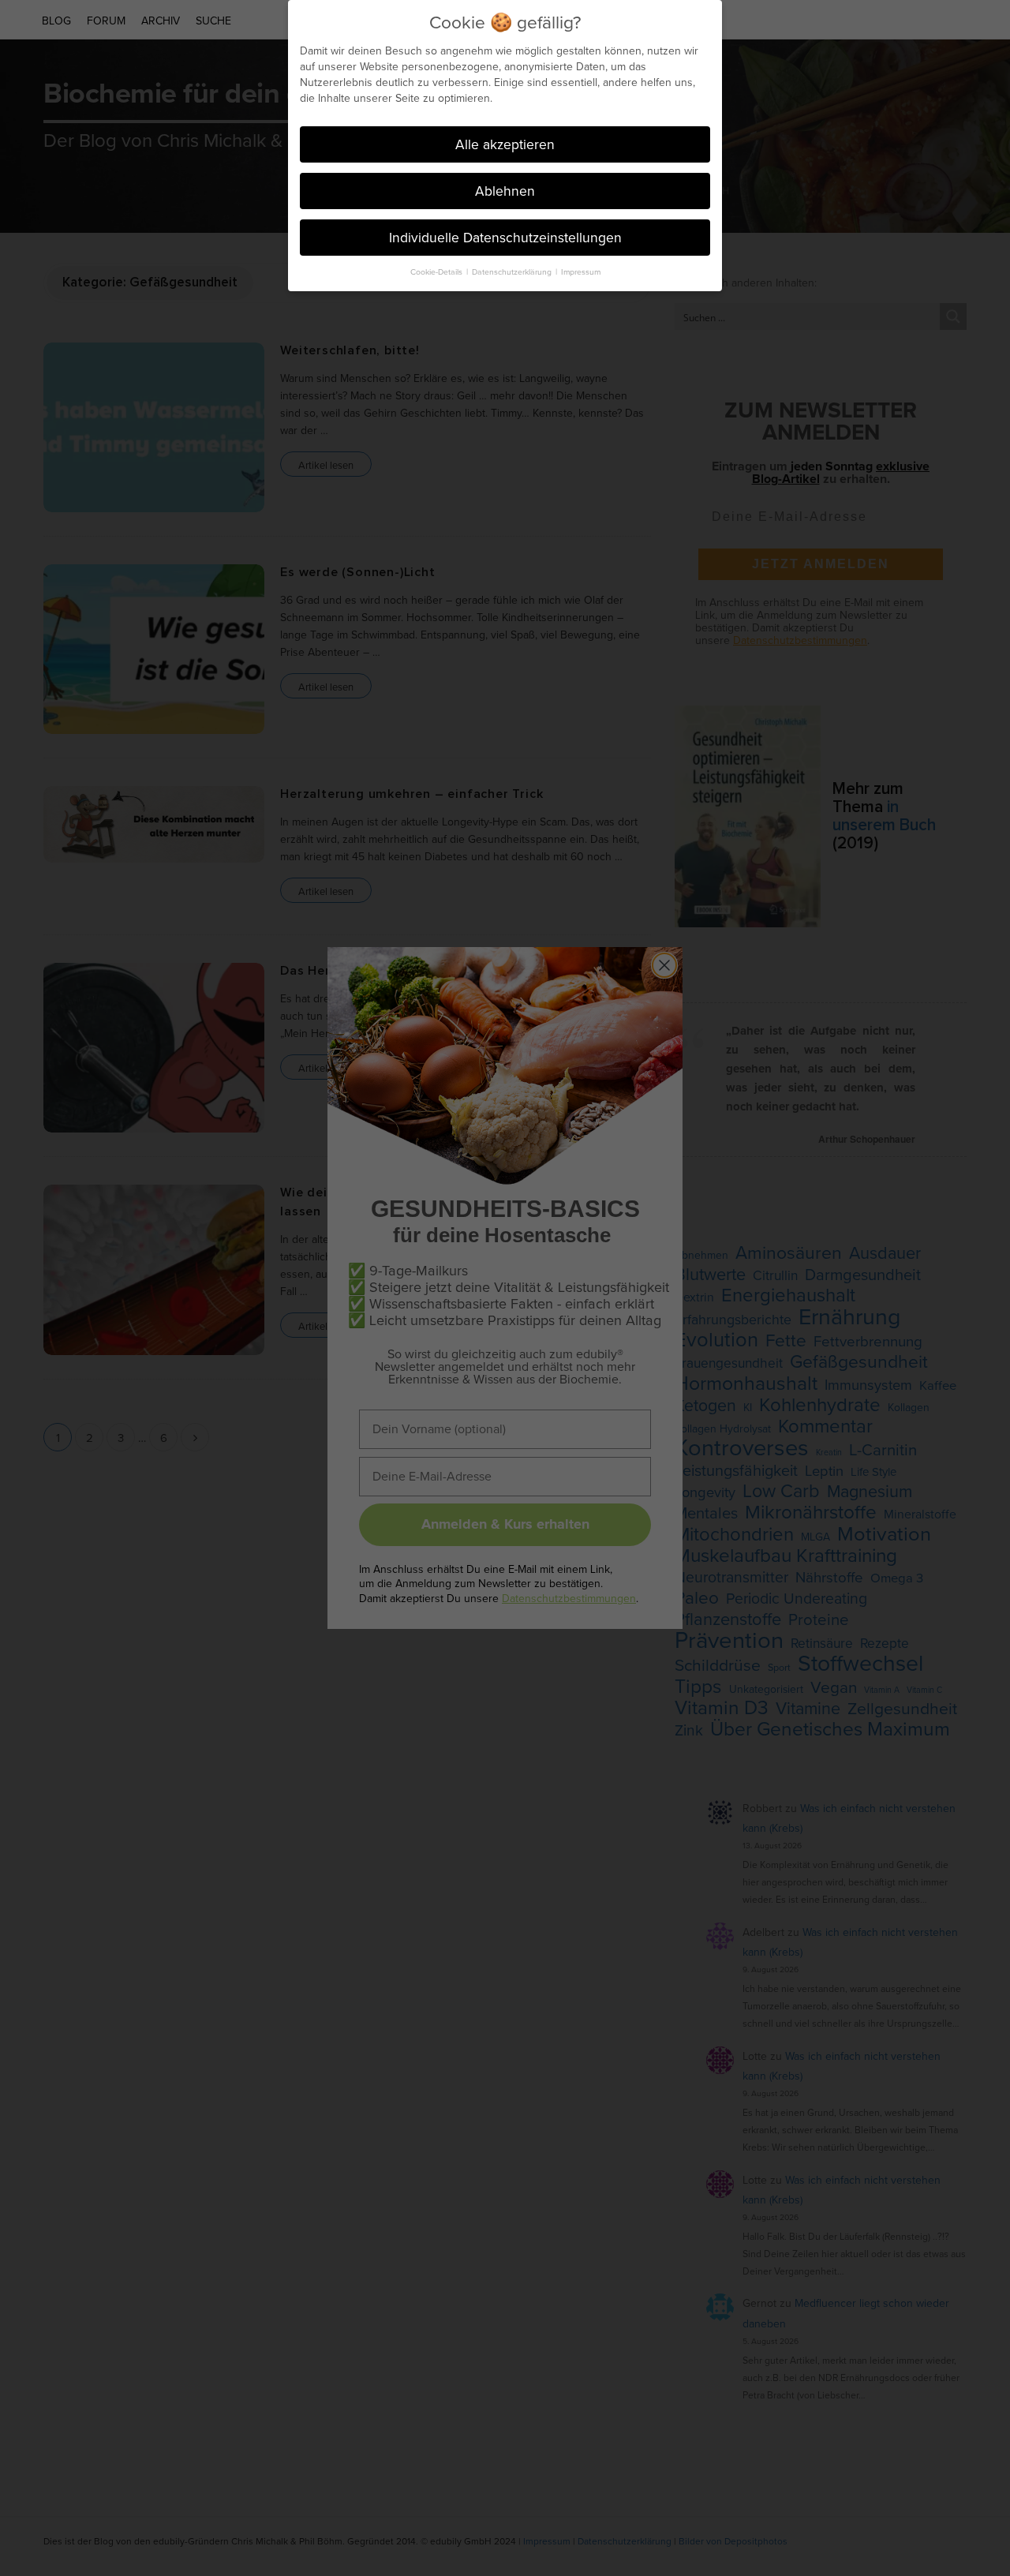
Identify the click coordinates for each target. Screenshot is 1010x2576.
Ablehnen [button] (505, 191)
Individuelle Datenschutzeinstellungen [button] (505, 237)
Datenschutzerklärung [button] (513, 271)
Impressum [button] (581, 271)
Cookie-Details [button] (438, 271)
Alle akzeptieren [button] (505, 144)
